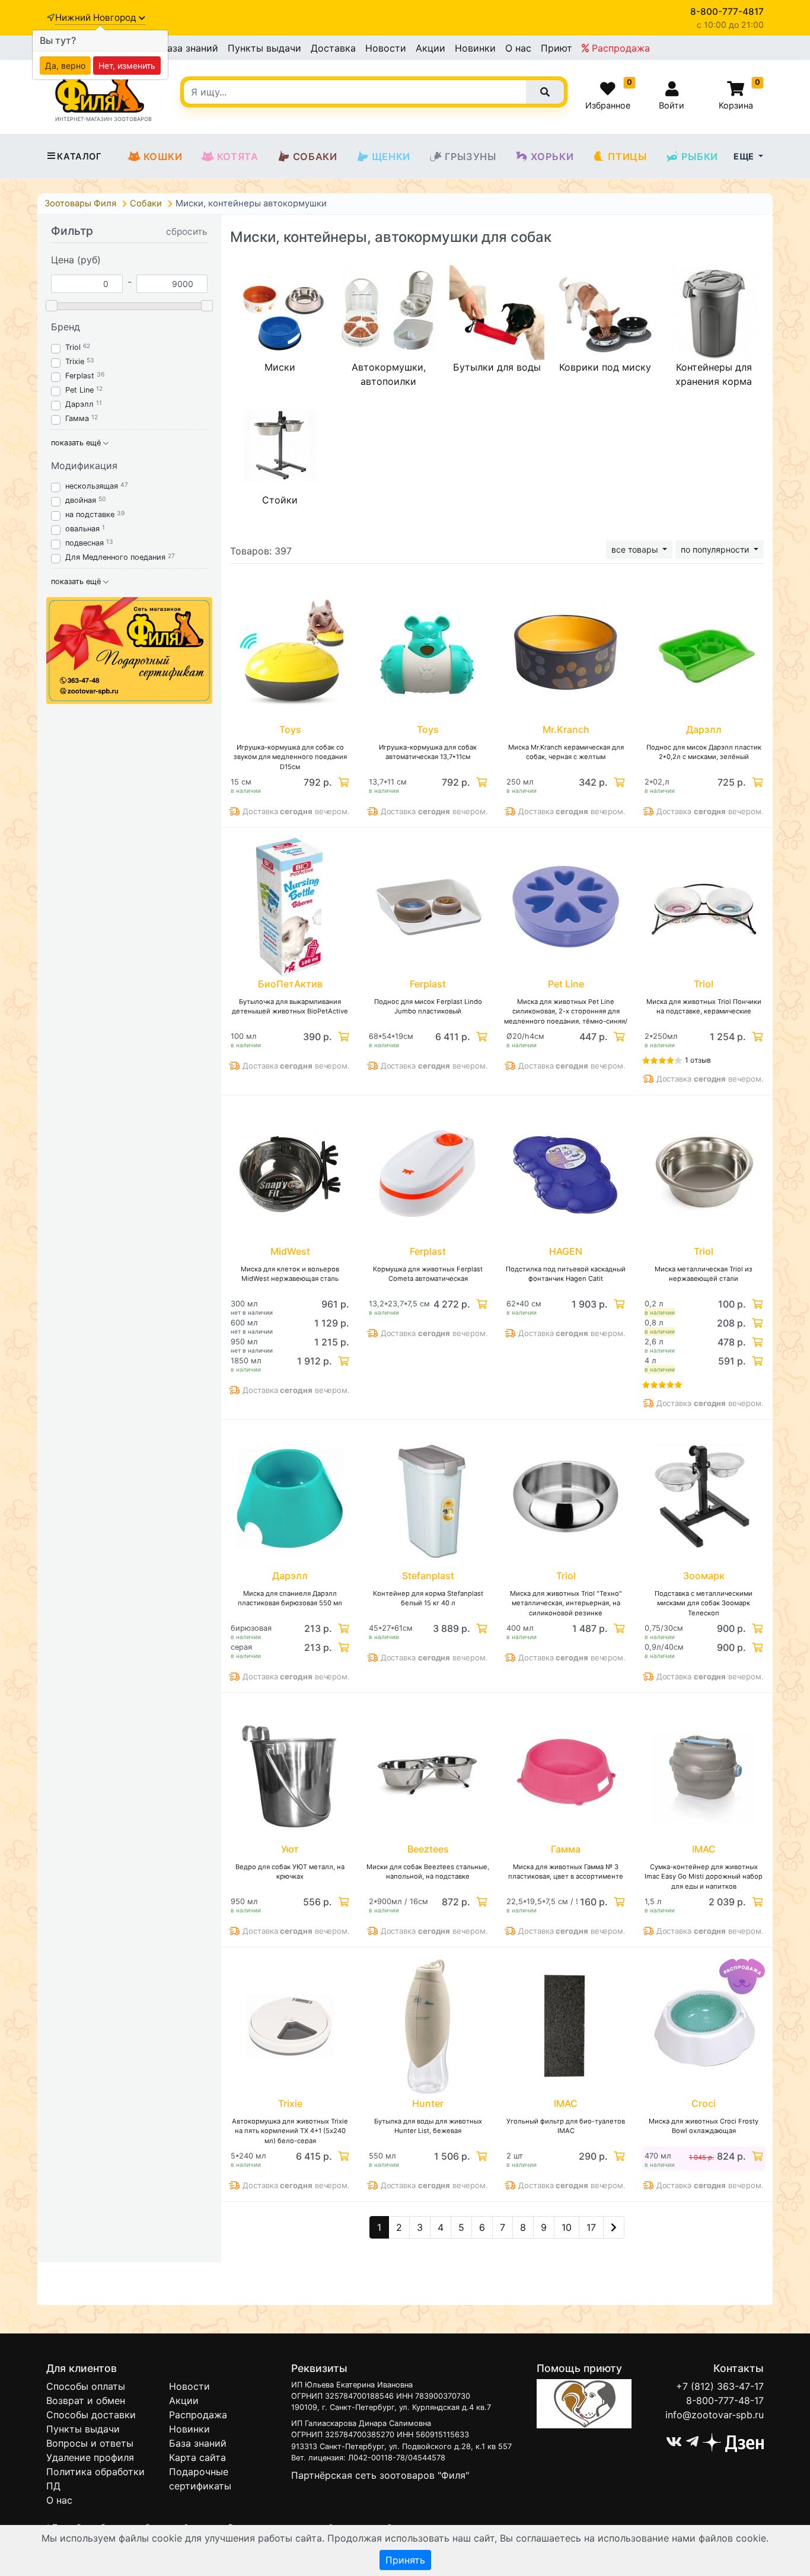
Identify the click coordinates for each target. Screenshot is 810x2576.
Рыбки (700, 157)
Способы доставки (91, 2415)
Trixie (75, 361)
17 (591, 2227)
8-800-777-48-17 (725, 2400)
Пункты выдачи (264, 48)
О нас (518, 48)
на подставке (90, 514)
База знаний (189, 48)
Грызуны (471, 157)
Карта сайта (197, 2457)
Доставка (333, 48)
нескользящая (92, 486)
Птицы (627, 157)
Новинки (475, 48)
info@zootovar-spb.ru (715, 2415)
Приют (557, 48)
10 (567, 2227)
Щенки (391, 157)
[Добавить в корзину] (342, 782)
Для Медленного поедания (115, 557)
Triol (73, 347)
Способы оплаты (86, 2386)
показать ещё (77, 443)
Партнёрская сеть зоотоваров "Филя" (380, 2475)
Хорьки (552, 157)
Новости (386, 48)
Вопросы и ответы (90, 2443)
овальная (84, 529)
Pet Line (79, 390)
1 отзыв (698, 1060)
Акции (430, 48)
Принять (405, 2560)
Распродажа (619, 48)
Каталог (79, 157)
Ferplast (80, 376)
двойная (81, 500)
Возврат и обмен (86, 2400)
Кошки (163, 157)
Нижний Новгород (97, 17)
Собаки (315, 157)
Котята (238, 157)
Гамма (77, 418)
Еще (745, 156)
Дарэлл (79, 404)
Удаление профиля (90, 2457)
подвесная (84, 543)
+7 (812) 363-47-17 (720, 2386)
